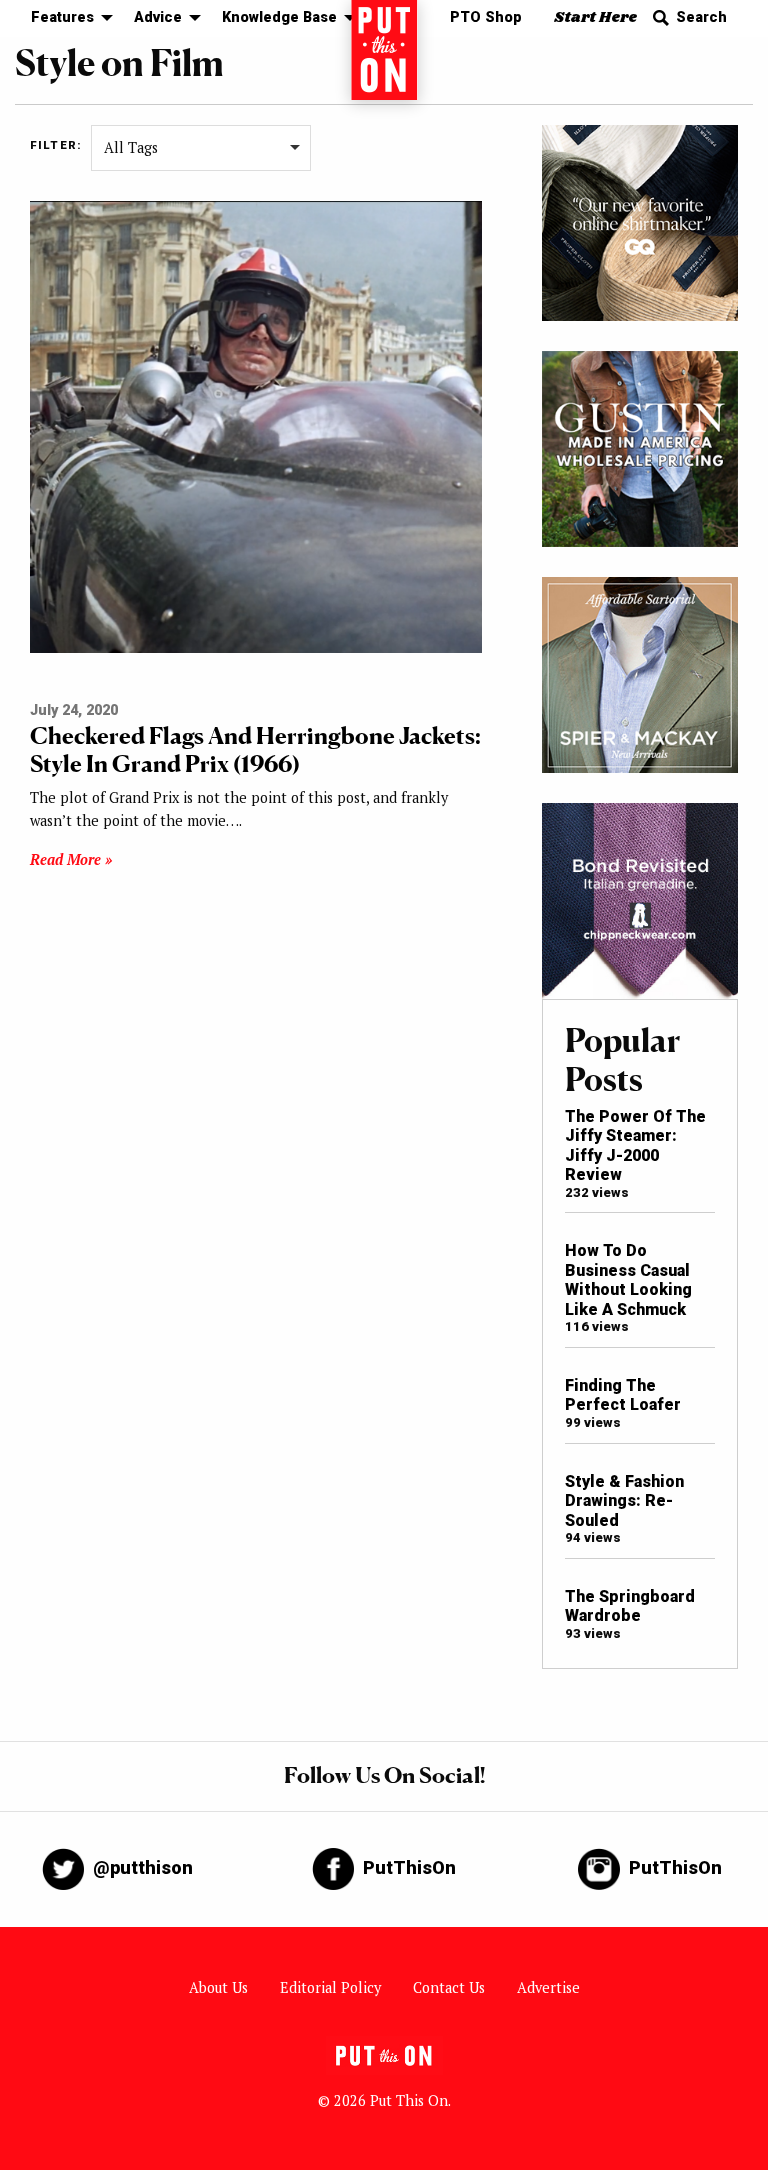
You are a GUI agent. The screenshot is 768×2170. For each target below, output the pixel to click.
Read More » (71, 859)
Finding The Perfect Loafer (623, 1395)
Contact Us (449, 1987)
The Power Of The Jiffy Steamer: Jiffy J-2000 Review (635, 1145)
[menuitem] (66, 18)
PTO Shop (486, 17)
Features (62, 17)
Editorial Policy (330, 1987)
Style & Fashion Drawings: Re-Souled (624, 1501)
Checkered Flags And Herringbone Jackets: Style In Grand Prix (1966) (255, 749)
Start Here (595, 17)
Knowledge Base (279, 17)
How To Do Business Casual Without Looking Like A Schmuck (628, 1279)
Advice (158, 17)
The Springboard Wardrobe (630, 1606)
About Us (218, 1987)
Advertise (548, 1987)
